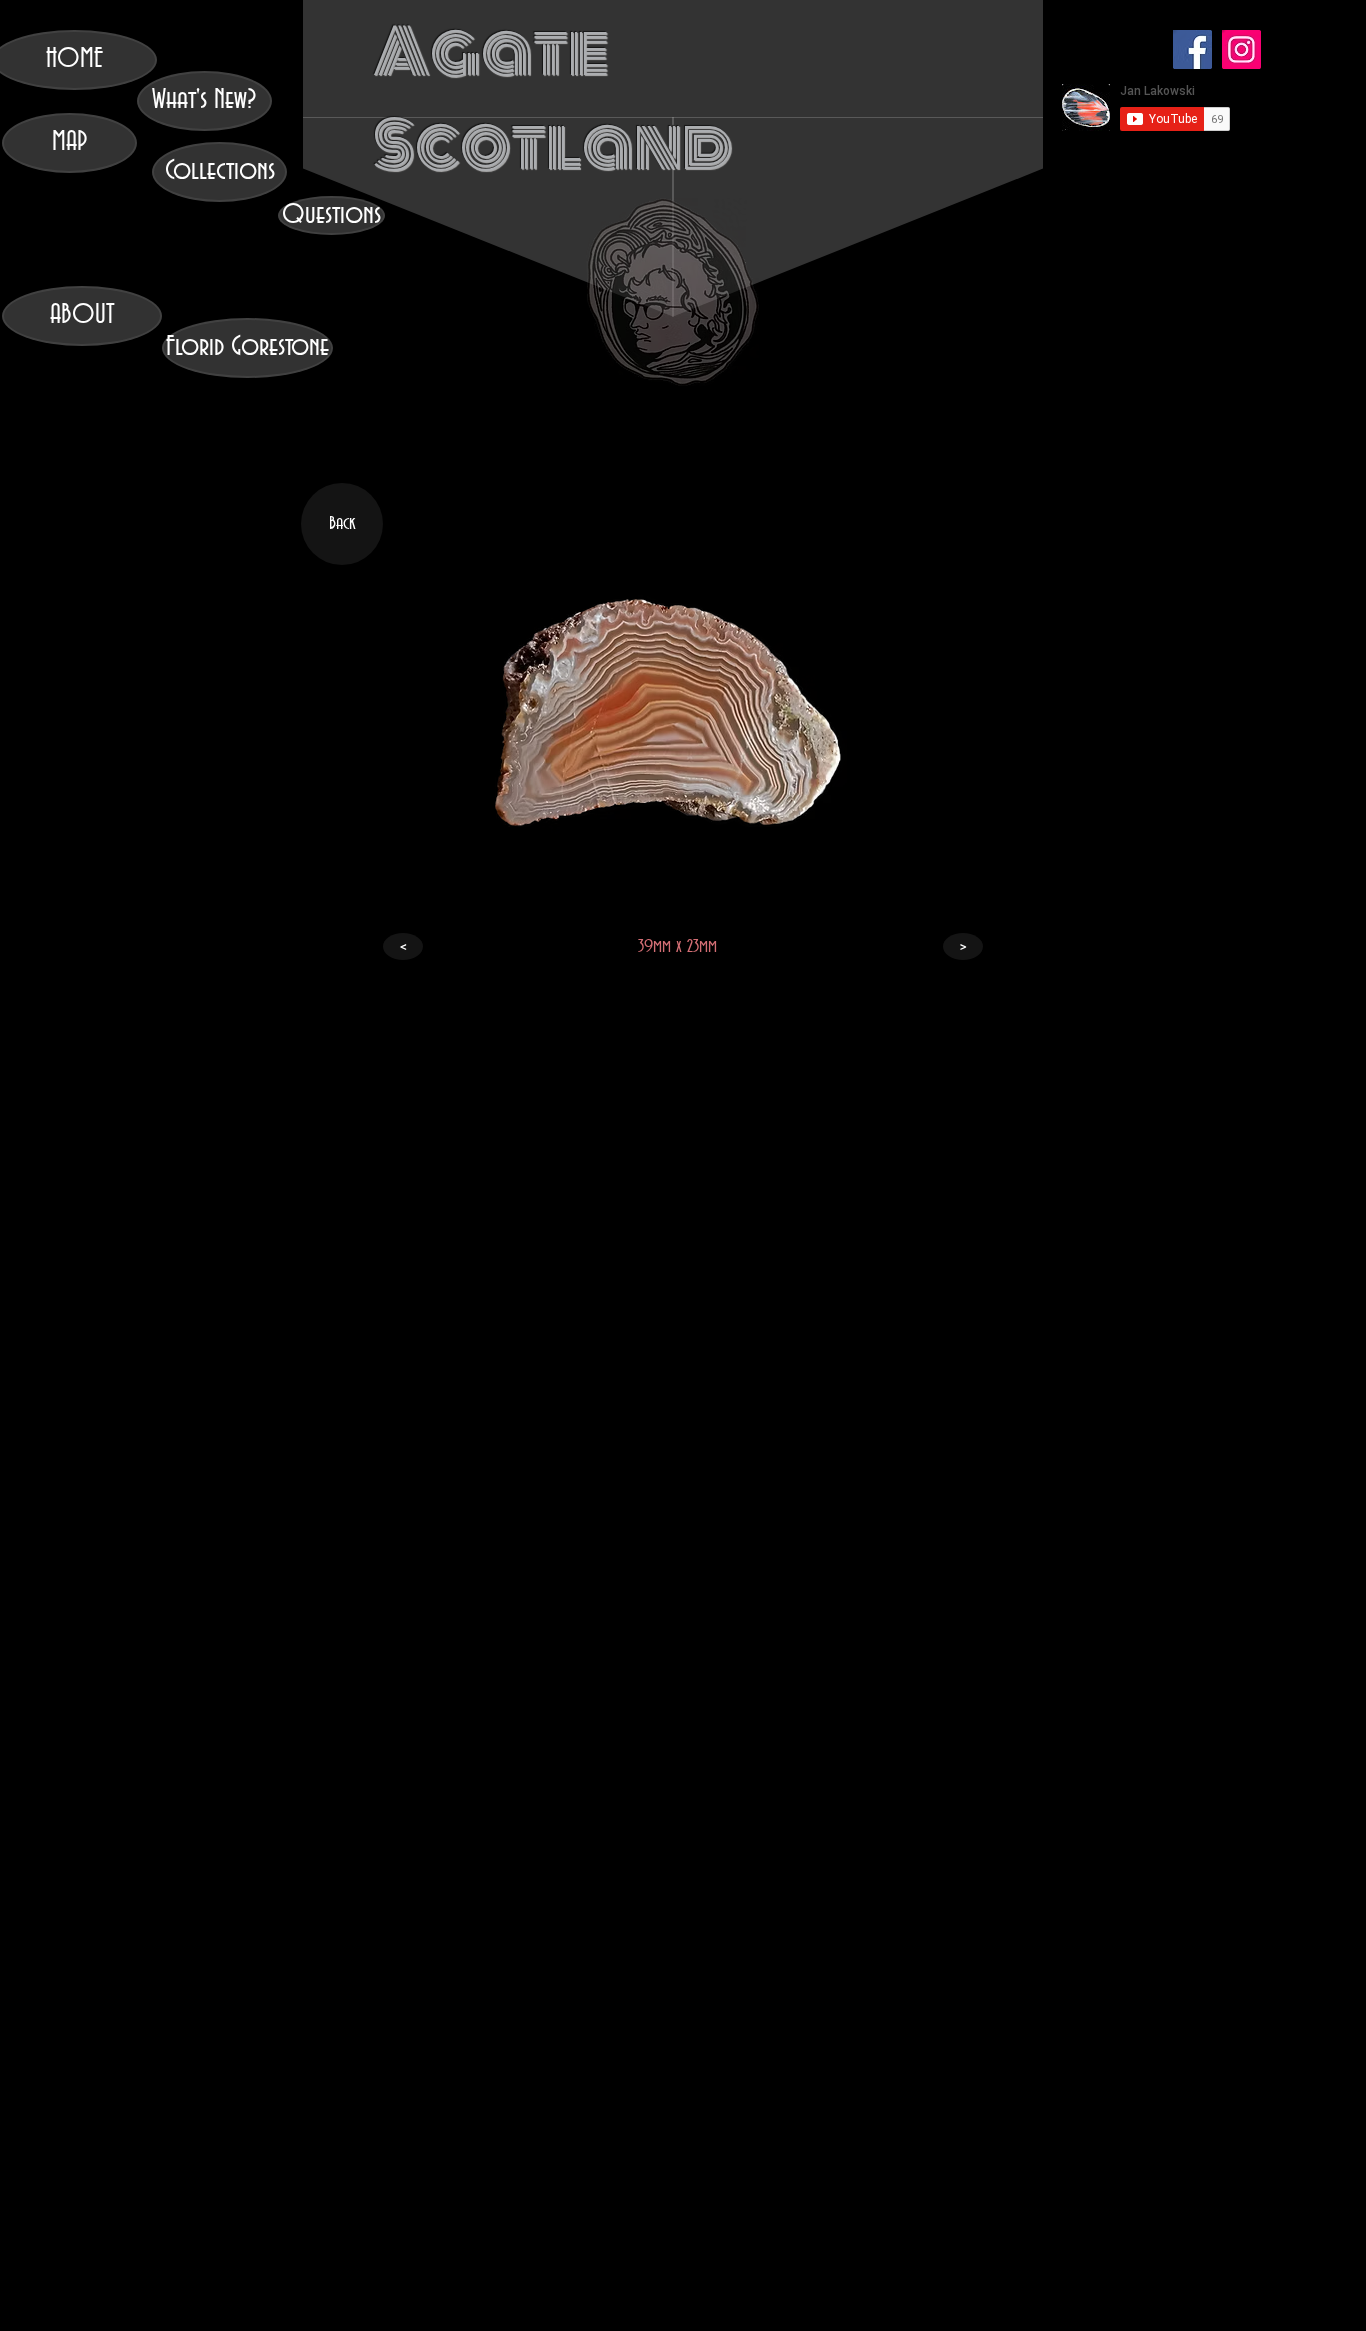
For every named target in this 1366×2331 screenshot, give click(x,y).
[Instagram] (1241, 49)
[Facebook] (1192, 49)
